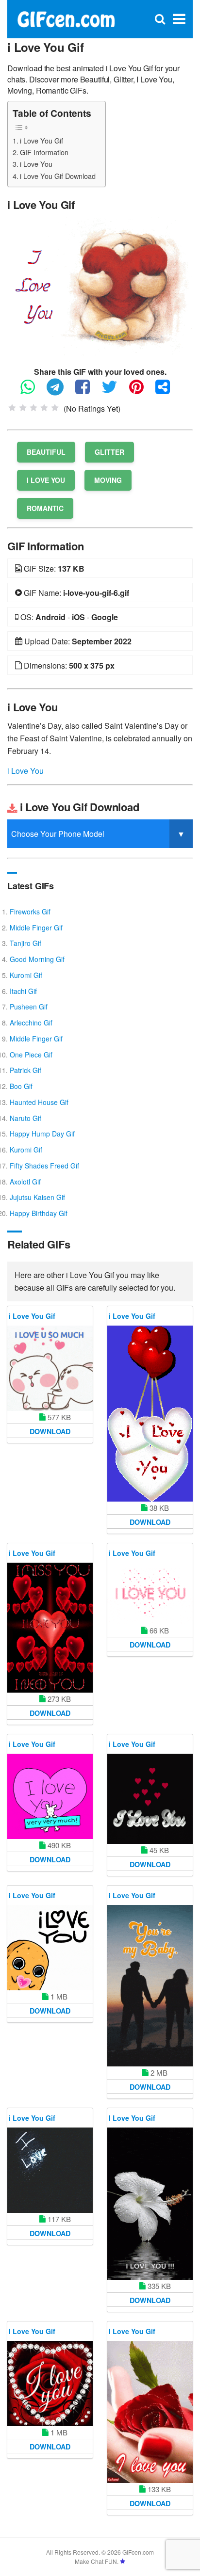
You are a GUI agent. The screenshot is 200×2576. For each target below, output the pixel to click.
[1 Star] (12, 408)
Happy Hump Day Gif (42, 1134)
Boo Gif (21, 1086)
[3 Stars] (33, 408)
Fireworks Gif (30, 912)
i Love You (36, 164)
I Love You (46, 480)
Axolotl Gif (25, 1182)
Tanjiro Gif (25, 943)
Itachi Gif (23, 991)
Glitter (109, 452)
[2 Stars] (23, 408)
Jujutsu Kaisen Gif (37, 1197)
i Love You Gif (42, 140)
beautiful (46, 452)
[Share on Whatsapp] (33, 391)
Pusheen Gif (29, 1007)
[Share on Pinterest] (141, 391)
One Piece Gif (31, 1055)
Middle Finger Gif (36, 928)
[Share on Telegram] (60, 391)
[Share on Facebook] (87, 391)
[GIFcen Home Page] (66, 18)
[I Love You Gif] (150, 2204)
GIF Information (44, 152)
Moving (108, 480)
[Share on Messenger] (167, 391)
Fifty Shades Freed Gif (44, 1166)
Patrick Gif (25, 1070)
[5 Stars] (55, 408)
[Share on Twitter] (114, 391)
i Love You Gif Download (58, 176)
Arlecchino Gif (31, 1023)
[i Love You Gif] (100, 285)
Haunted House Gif (39, 1102)
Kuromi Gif (26, 975)
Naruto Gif (25, 1118)
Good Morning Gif (37, 959)
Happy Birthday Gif (39, 1213)
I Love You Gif (132, 2118)
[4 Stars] (44, 408)
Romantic (45, 508)
